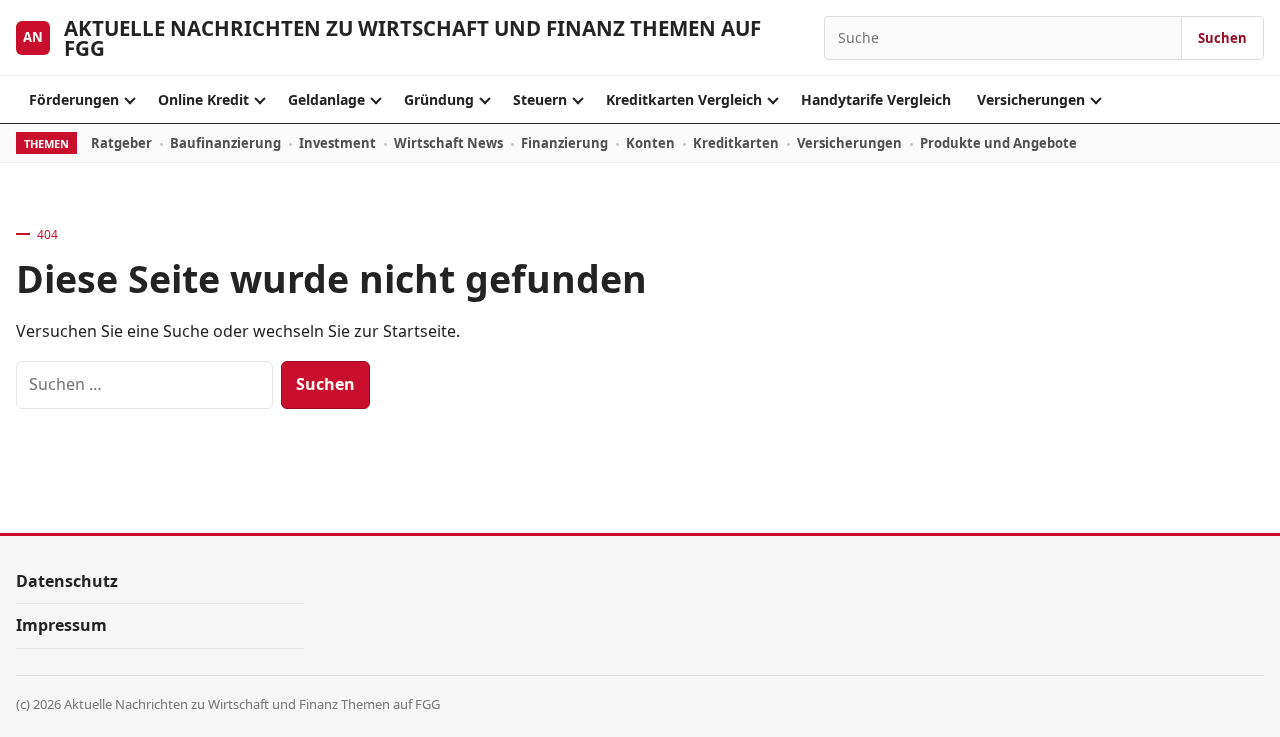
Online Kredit (203, 99)
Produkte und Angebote (998, 143)
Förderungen (74, 99)
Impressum (61, 625)
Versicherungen (1031, 99)
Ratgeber (121, 143)
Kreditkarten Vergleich (684, 99)
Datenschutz (67, 581)
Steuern (540, 99)
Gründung (439, 99)
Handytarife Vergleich (876, 99)
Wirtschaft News (448, 143)
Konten (650, 143)
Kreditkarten (736, 143)
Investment (337, 143)
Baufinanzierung (225, 143)
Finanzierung (564, 143)
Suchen (1222, 38)
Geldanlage (326, 99)
